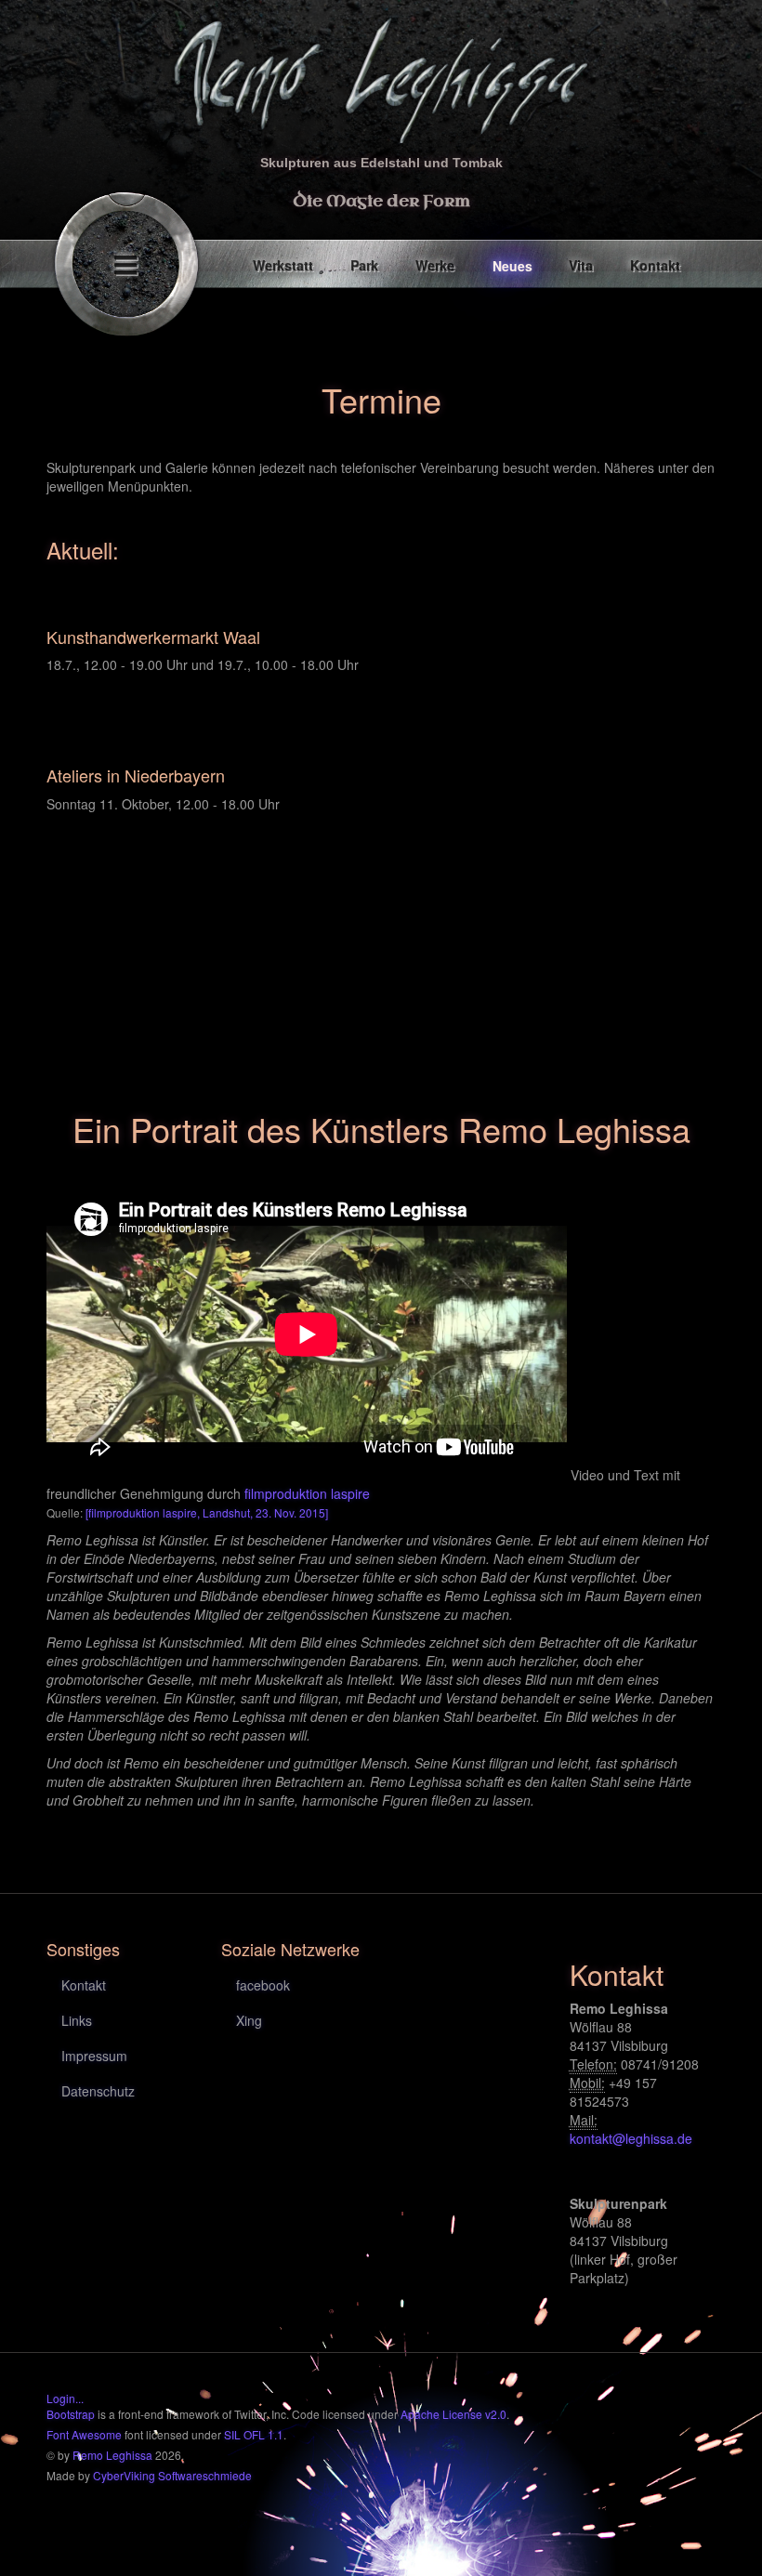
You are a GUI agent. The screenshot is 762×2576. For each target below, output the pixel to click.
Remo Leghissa (112, 2455)
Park (365, 266)
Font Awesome (84, 2434)
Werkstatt (284, 266)
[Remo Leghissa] (381, 76)
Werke (436, 266)
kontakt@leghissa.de (631, 2138)
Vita (582, 266)
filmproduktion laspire (307, 1493)
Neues (512, 266)
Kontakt (656, 266)
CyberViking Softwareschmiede (172, 2475)
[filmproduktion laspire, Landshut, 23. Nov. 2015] (207, 1512)
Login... (65, 2398)
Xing (249, 2020)
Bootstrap (71, 2414)
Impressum (94, 2056)
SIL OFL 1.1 (254, 2434)
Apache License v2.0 (453, 2414)
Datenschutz (98, 2091)
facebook (263, 1985)
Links (77, 2020)
